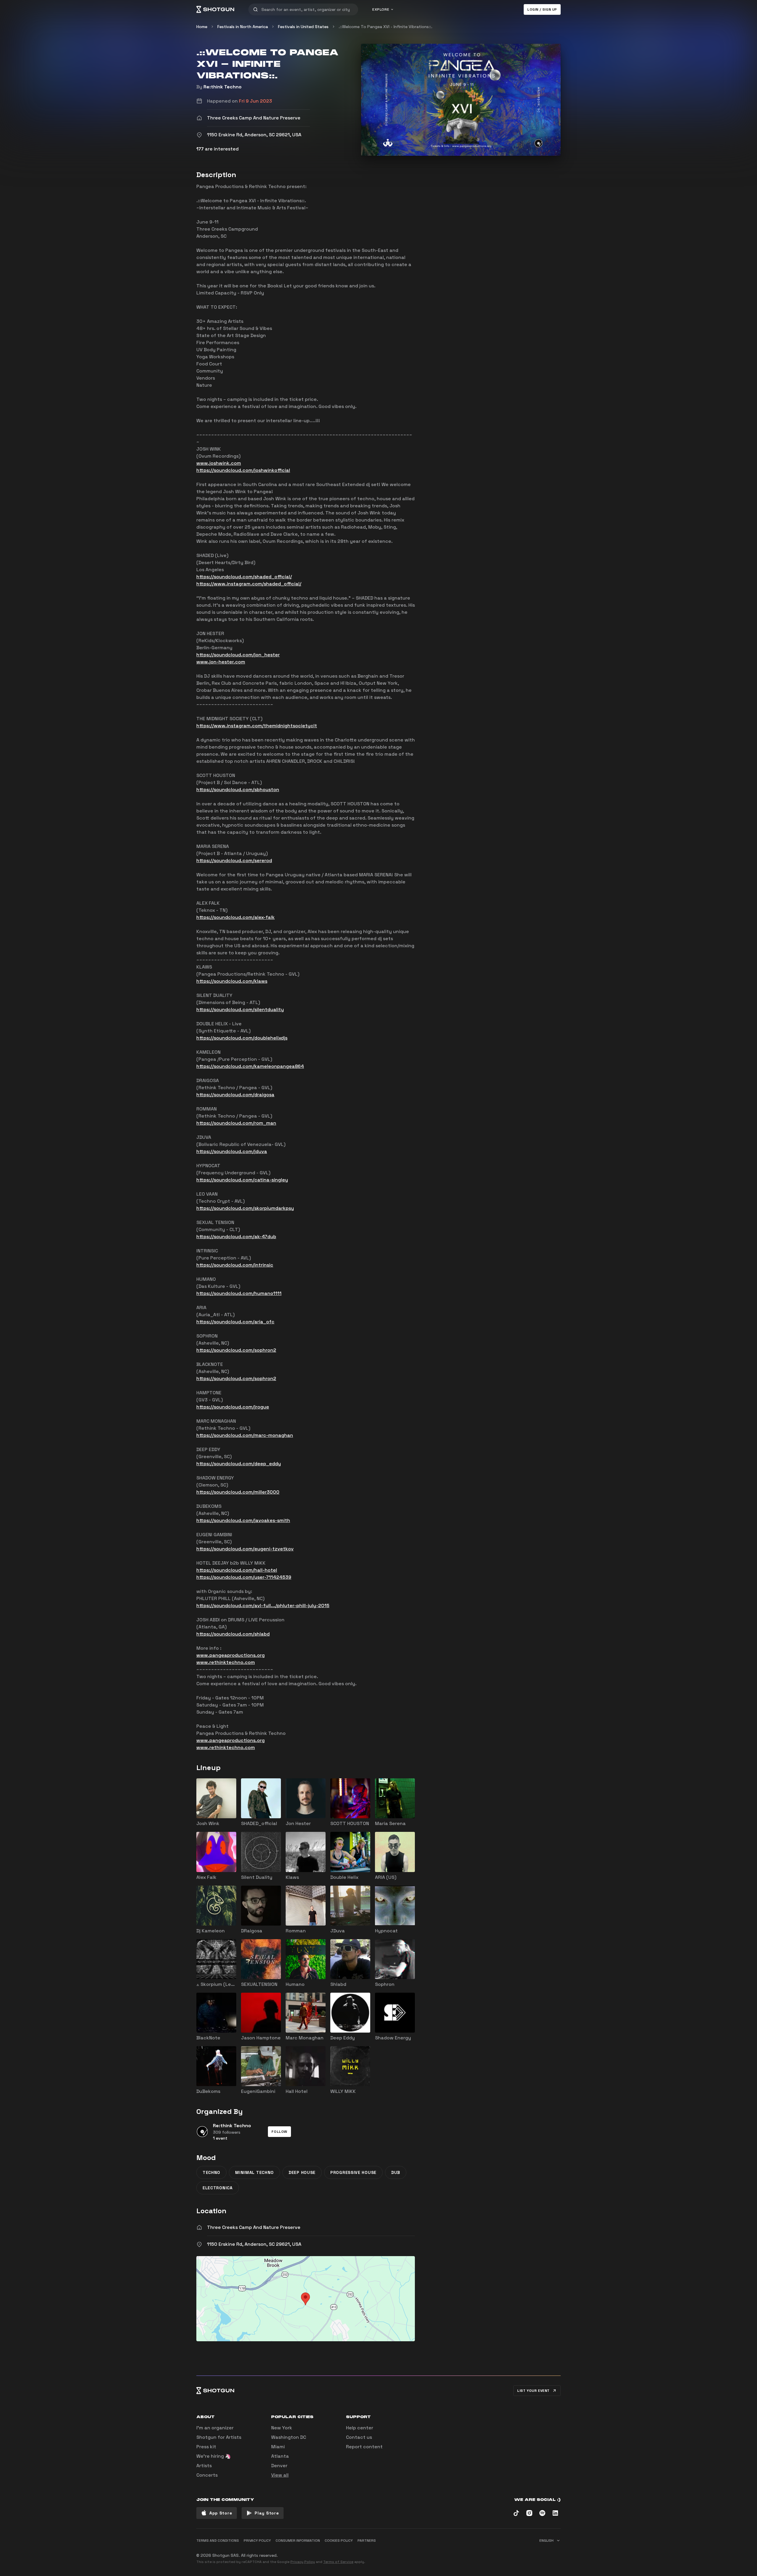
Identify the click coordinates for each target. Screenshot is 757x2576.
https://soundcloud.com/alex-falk (236, 917)
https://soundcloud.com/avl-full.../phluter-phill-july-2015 (263, 1606)
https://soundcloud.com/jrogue (233, 1407)
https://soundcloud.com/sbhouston (238, 790)
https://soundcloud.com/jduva (232, 1151)
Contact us (359, 2437)
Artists (204, 2466)
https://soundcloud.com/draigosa (235, 1095)
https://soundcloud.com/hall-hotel (237, 1570)
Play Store (267, 2513)
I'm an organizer (215, 2428)
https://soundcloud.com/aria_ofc (235, 1322)
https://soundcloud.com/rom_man (236, 1123)
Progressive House (353, 2172)
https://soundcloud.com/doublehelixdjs (242, 1038)
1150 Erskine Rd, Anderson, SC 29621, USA (254, 2244)
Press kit (206, 2447)
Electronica (218, 2188)
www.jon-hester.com (221, 662)
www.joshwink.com (219, 463)
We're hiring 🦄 (214, 2456)
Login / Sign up (542, 9)
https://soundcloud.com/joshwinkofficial (243, 470)
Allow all (487, 2553)
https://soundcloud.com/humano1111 (239, 1293)
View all (280, 2475)
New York (282, 2428)
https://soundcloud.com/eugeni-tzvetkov (245, 1549)
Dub (396, 2172)
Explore (381, 9)
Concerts (207, 2475)
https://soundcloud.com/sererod (234, 860)
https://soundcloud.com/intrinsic (235, 1265)
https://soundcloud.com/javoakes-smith (243, 1520)
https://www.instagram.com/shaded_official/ (249, 584)
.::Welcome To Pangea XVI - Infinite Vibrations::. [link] (385, 27)
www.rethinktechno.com (226, 1662)
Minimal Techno (254, 2172)
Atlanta (280, 2456)
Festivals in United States (303, 27)
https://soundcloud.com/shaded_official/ (244, 577)
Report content (364, 2447)
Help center (360, 2428)
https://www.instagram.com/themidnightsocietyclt (257, 726)
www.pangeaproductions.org (231, 1655)
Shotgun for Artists (219, 2437)
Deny (550, 2553)
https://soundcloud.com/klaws (232, 981)
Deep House (302, 2172)
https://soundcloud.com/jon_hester (238, 655)
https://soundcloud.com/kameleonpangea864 (250, 1066)
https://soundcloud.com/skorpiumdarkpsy (245, 1208)
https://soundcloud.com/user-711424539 (244, 1577)
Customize (519, 2553)
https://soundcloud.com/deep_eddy (239, 1464)
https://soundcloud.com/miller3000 (238, 1492)
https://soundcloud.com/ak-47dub (236, 1237)
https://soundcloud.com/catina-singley (242, 1180)
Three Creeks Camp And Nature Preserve (254, 2227)
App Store (221, 2513)
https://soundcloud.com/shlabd (233, 1634)
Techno (211, 2172)
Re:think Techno (223, 87)
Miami (278, 2447)
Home (202, 27)
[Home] (215, 9)
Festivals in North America (243, 27)
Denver (279, 2466)
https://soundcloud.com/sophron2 (236, 1350)
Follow (279, 2132)
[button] (279, 2132)
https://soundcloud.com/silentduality (240, 1009)
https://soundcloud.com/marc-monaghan (245, 1435)
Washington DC (289, 2437)
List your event (533, 2391)
